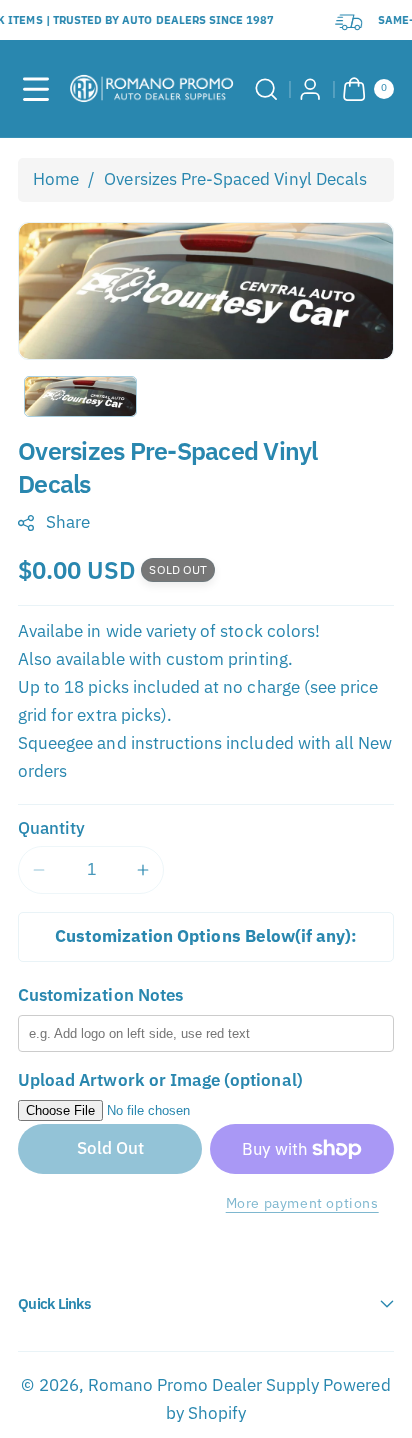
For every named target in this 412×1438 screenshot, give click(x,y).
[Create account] (311, 89)
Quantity (51, 828)
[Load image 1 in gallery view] (80, 396)
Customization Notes (100, 995)
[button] (36, 89)
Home (56, 179)
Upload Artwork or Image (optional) (160, 1080)
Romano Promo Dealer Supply (203, 1385)
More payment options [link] (302, 1202)
